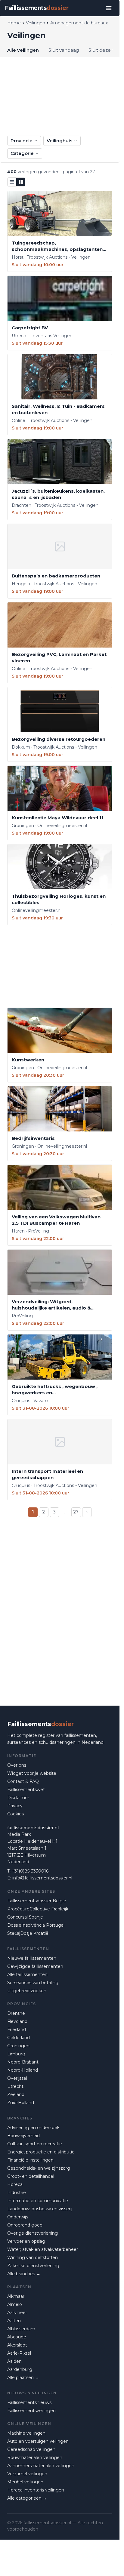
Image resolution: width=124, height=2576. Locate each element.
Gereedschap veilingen (31, 2449)
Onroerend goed (25, 2225)
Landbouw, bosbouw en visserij (40, 2209)
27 (76, 1512)
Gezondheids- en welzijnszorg (39, 2168)
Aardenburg (20, 2369)
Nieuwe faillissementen (32, 1958)
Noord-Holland (23, 2070)
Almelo (15, 2304)
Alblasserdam (21, 2329)
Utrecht (15, 2086)
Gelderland (19, 2038)
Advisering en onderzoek (33, 2128)
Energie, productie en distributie (41, 2152)
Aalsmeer (17, 2313)
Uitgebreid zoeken (27, 1991)
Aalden (14, 2361)
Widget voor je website (32, 1773)
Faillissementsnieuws (29, 2402)
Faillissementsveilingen (31, 2411)
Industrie (17, 2193)
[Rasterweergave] (21, 182)
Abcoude (17, 2337)
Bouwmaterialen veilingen (35, 2458)
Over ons (17, 1765)
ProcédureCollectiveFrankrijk (38, 1909)
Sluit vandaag (64, 50)
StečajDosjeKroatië (28, 1933)
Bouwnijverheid (23, 2136)
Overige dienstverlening (33, 2233)
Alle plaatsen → (23, 2377)
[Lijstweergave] (12, 182)
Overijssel (17, 2078)
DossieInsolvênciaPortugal (36, 1925)
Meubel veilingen (25, 2482)
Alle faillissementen (27, 1974)
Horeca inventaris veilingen (36, 2490)
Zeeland (16, 2094)
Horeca (15, 2184)
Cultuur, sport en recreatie (35, 2144)
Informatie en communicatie (38, 2201)
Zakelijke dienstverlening (33, 2266)
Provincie (22, 141)
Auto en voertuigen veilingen (38, 2441)
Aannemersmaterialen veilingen (41, 2466)
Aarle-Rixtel (19, 2353)
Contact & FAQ (23, 1781)
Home (14, 23)
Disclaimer (18, 1798)
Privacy (15, 1806)
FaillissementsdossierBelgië (37, 1901)
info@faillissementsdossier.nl (42, 1878)
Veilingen (36, 23)
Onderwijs (18, 2217)
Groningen (18, 2046)
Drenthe (16, 2013)
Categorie (22, 153)
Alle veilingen (23, 50)
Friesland (17, 2030)
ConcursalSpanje (25, 1917)
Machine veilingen (26, 2433)
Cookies (15, 1814)
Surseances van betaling (33, 1983)
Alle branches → (24, 2274)
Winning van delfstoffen (33, 2257)
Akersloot (17, 2345)
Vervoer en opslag (26, 2241)
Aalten (14, 2321)
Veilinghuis (59, 141)
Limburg (16, 2054)
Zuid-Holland (21, 2103)
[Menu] (109, 8)
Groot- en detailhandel (31, 2176)
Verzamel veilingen (27, 2474)
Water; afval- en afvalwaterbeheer (43, 2249)
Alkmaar (16, 2296)
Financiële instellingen (30, 2160)
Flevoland (17, 2021)
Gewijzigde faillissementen (35, 1966)
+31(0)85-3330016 (30, 1871)
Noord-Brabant (23, 2062)
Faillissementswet (26, 1790)
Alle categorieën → (27, 2498)
